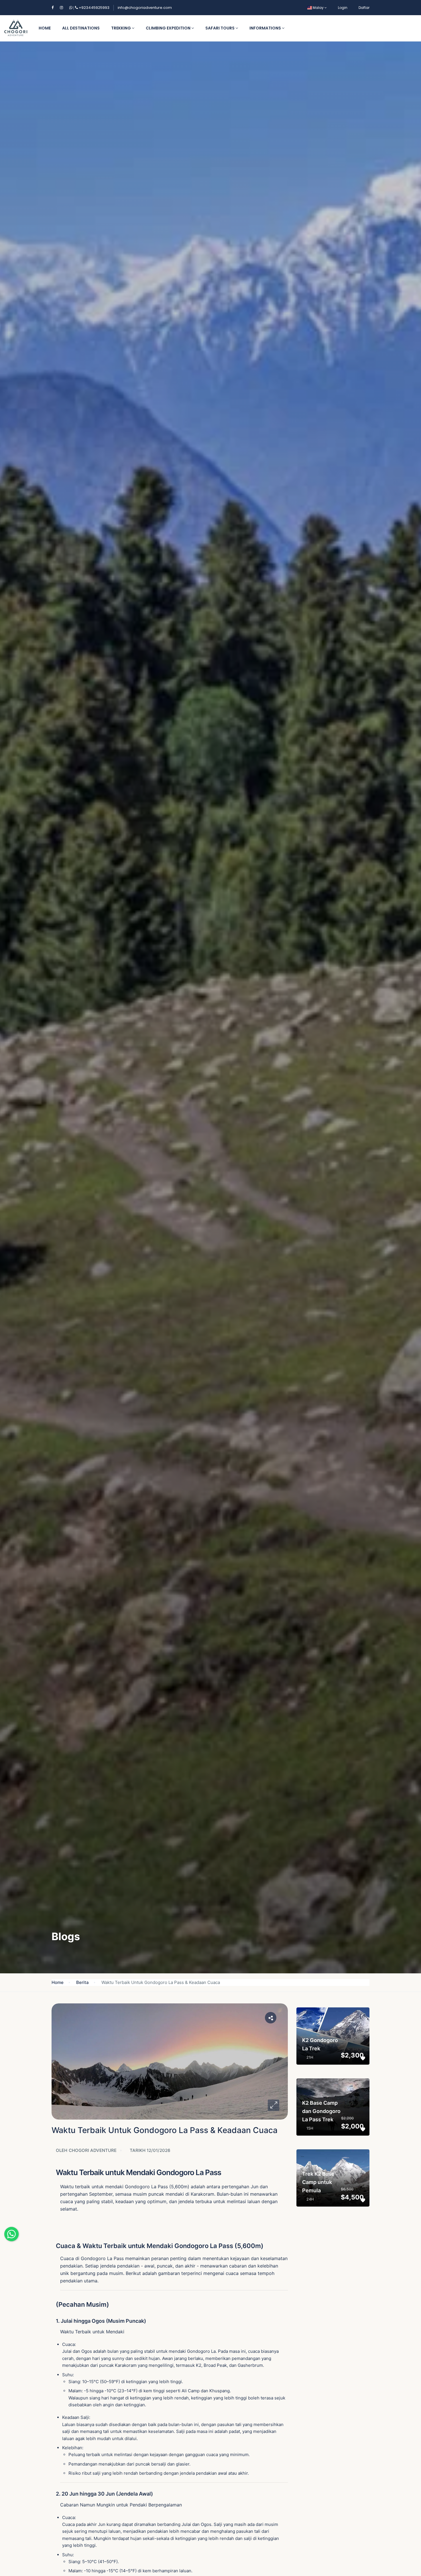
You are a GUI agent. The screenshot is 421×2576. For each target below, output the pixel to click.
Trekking (121, 28)
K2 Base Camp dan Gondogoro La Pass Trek (321, 2111)
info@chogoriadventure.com (145, 8)
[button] (274, 2105)
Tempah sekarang (330, 2030)
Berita (82, 1982)
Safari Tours (220, 28)
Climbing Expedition (169, 28)
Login (343, 8)
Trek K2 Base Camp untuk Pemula (318, 2182)
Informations (266, 28)
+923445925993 (91, 8)
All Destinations (81, 28)
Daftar (364, 8)
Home (45, 28)
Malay (318, 8)
